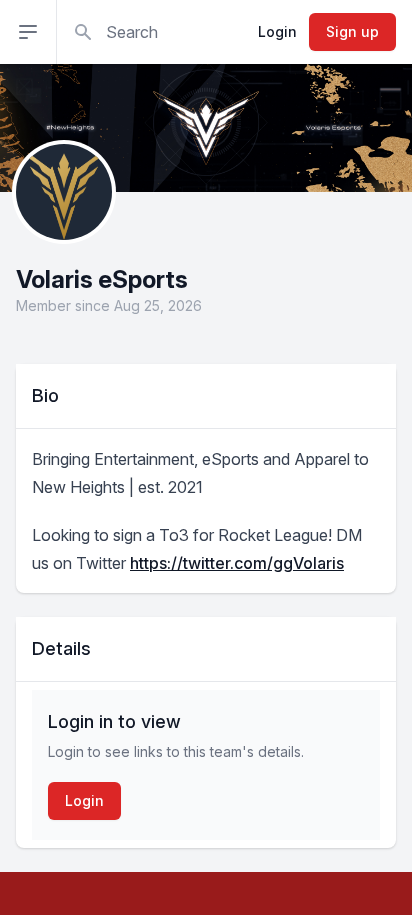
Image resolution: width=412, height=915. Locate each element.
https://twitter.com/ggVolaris (237, 563)
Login (277, 31)
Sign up (352, 31)
